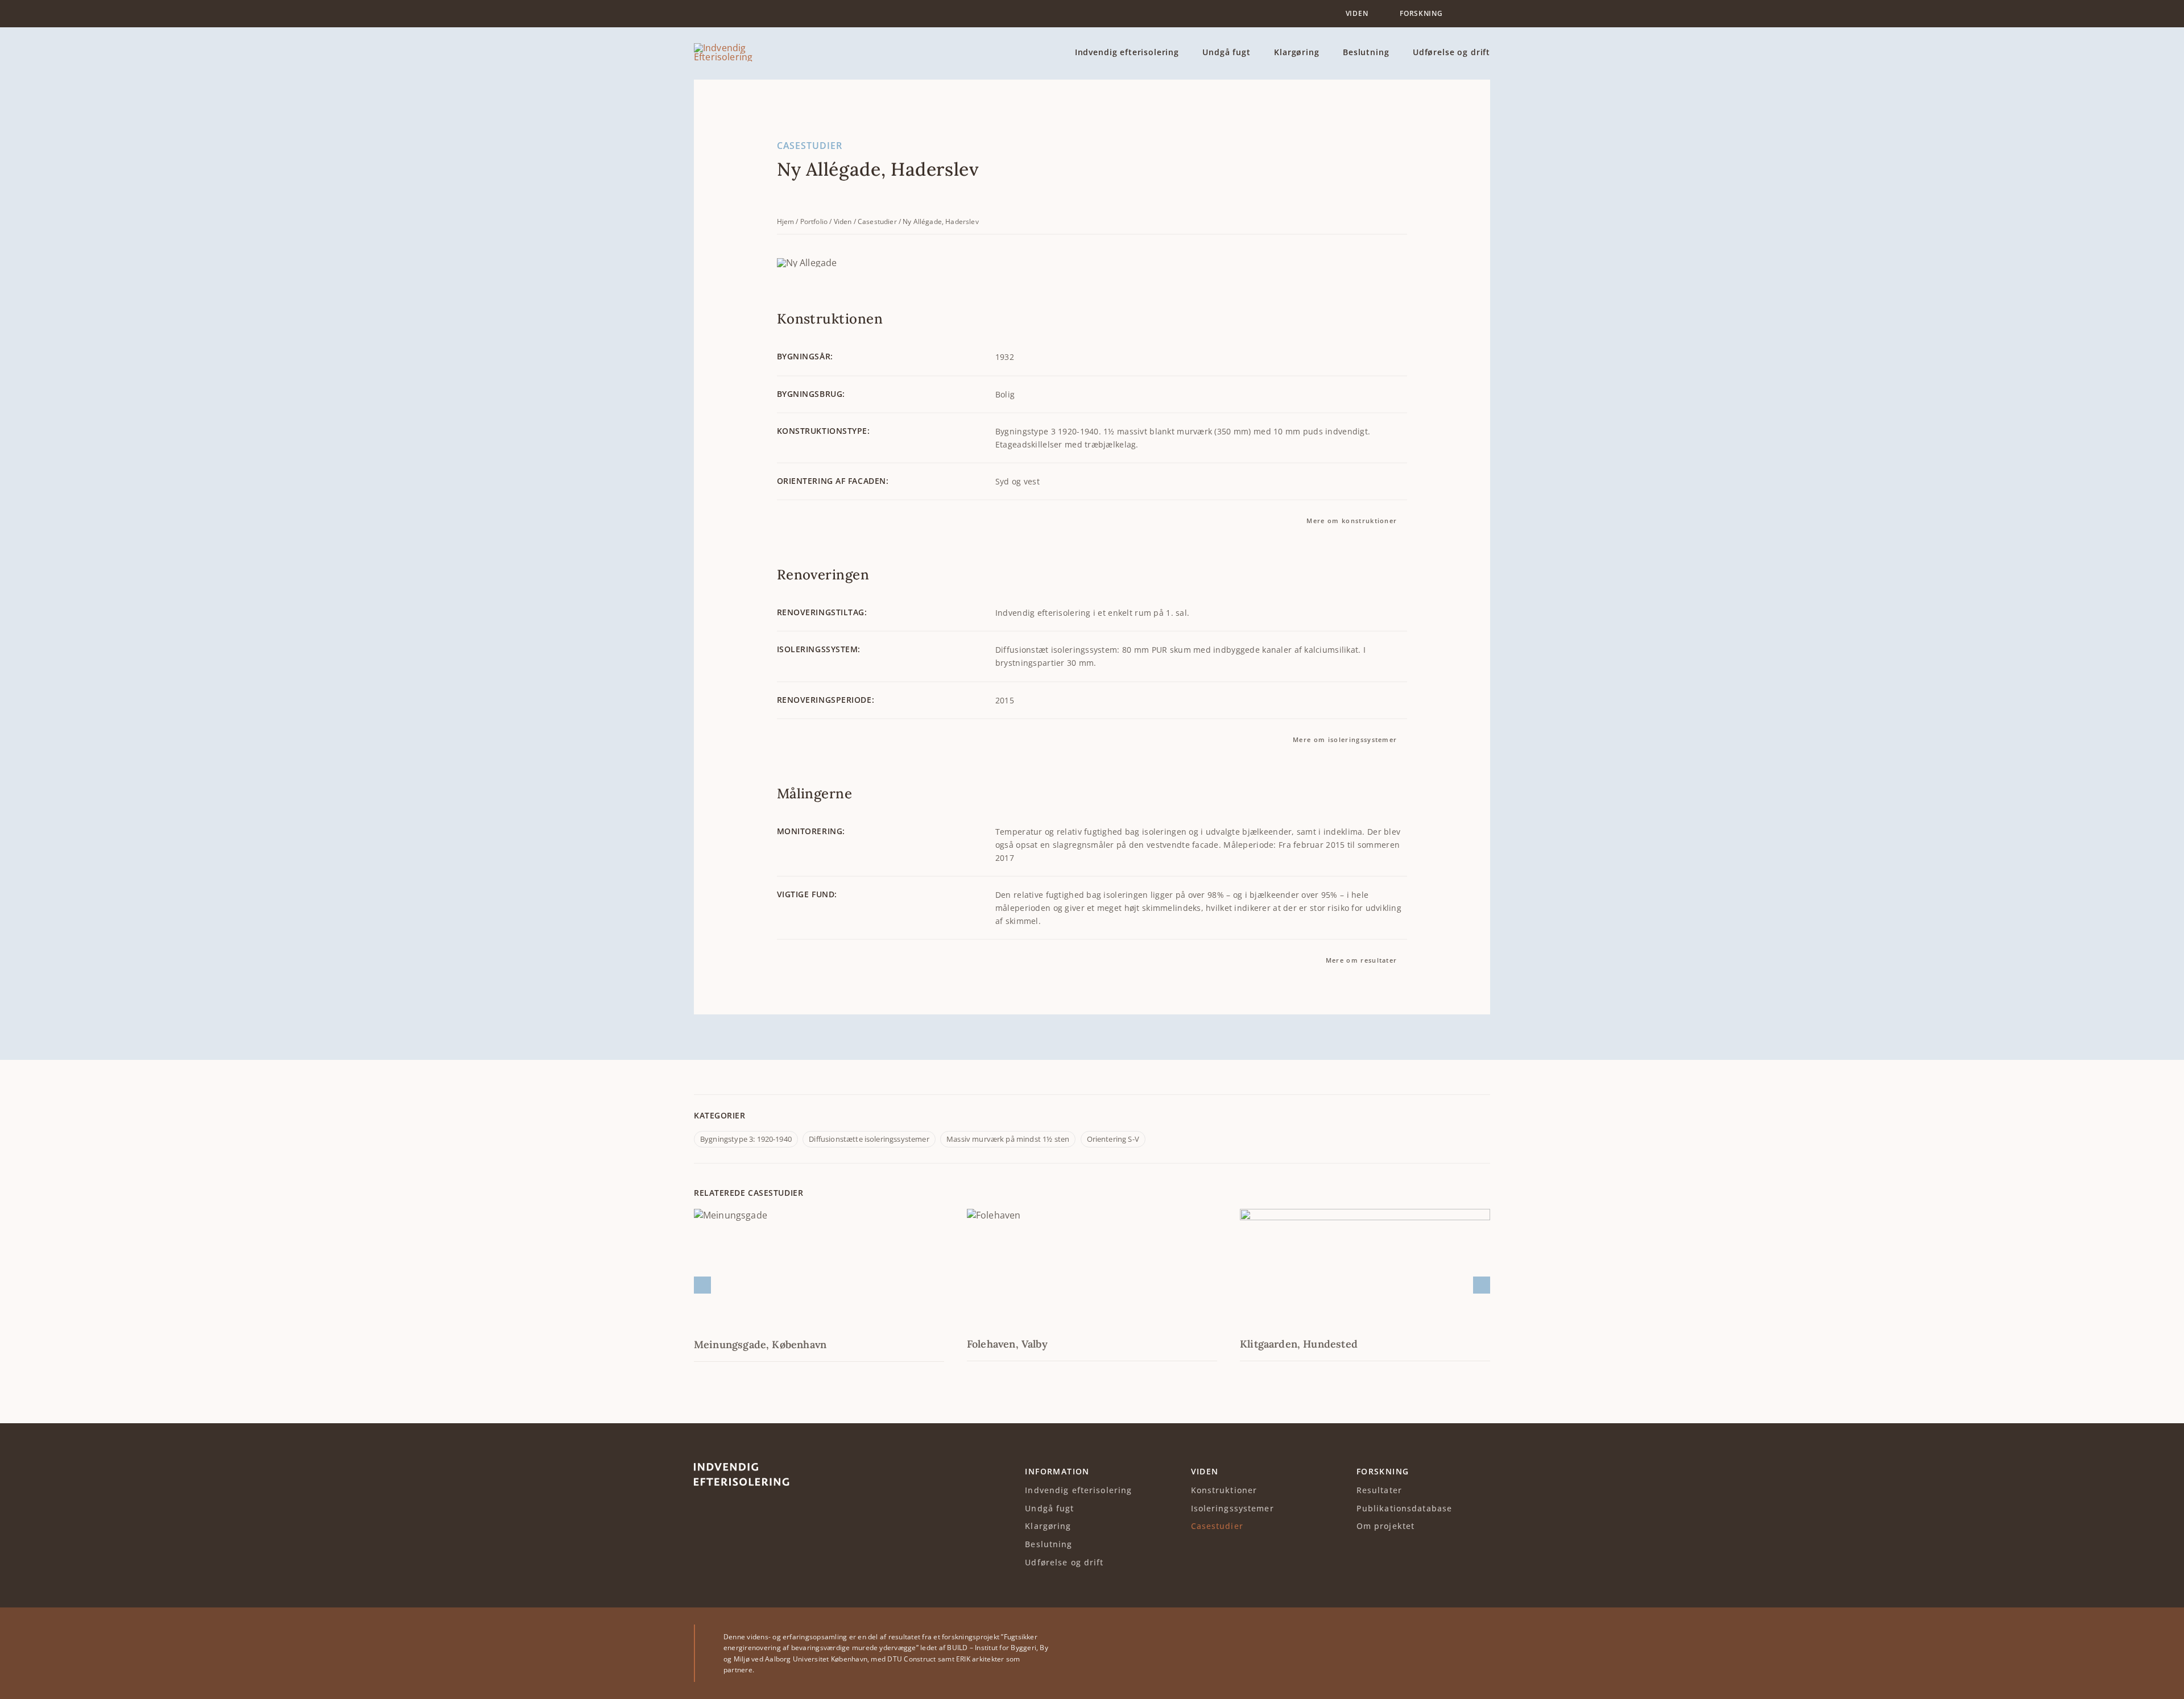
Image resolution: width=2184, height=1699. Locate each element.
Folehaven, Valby (1007, 1344)
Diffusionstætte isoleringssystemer (869, 1139)
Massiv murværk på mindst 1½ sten (1008, 1139)
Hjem (786, 221)
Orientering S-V (1113, 1139)
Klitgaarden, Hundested (1299, 1344)
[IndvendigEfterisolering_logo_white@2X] (742, 1468)
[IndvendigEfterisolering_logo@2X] (742, 48)
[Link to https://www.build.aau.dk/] (1393, 1654)
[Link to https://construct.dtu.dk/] (1436, 1654)
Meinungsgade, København (760, 1344)
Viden (843, 221)
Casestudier (877, 221)
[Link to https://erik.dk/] (1477, 1654)
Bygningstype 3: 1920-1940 (746, 1139)
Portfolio (814, 221)
